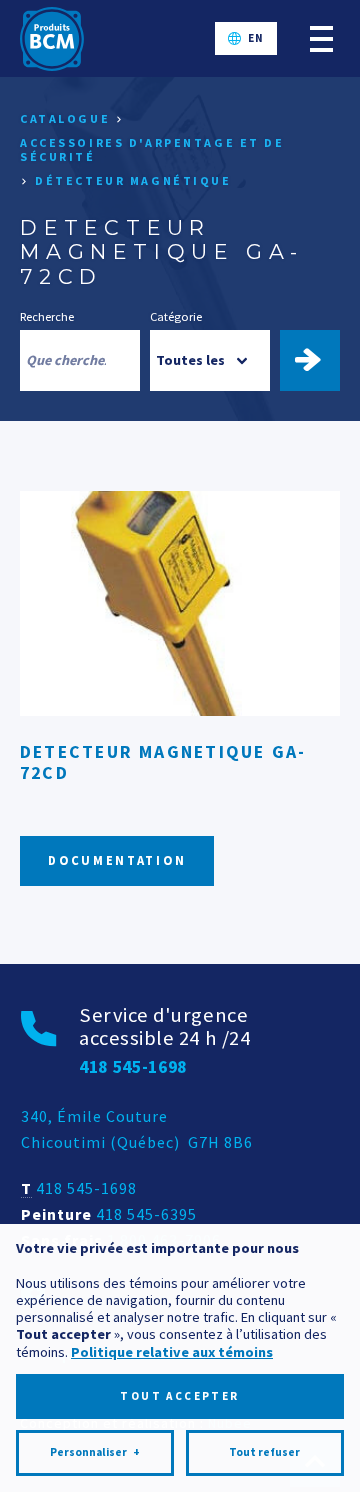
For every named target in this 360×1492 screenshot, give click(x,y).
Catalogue (65, 118)
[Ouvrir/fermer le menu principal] (321, 38)
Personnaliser (95, 1452)
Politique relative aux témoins (172, 1352)
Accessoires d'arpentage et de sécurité (152, 149)
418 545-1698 (86, 1188)
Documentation (117, 860)
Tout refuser (264, 1452)
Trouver (318, 360)
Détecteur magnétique (133, 180)
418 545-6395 (146, 1214)
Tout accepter (179, 1396)
